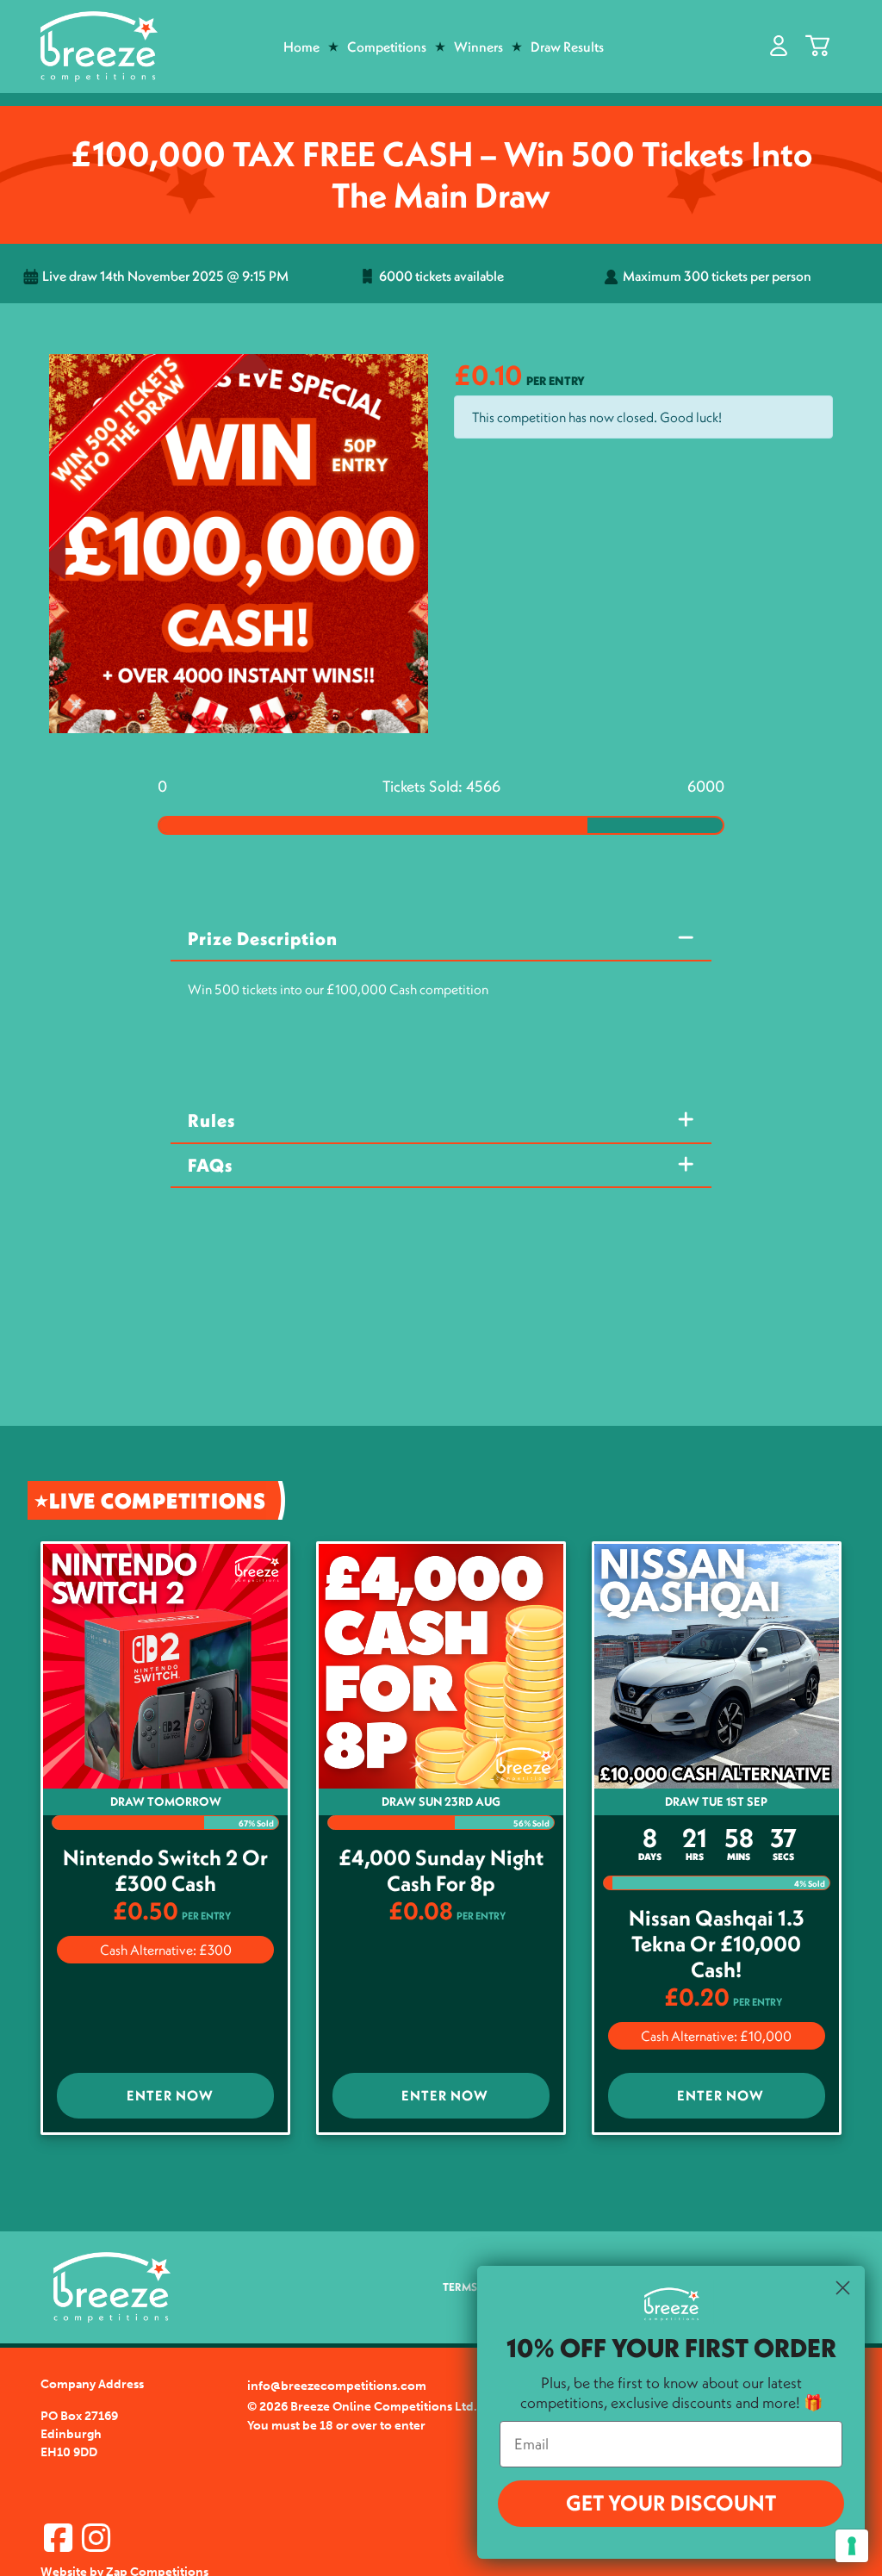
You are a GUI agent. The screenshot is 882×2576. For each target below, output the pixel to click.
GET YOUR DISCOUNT (671, 2503)
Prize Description (263, 939)
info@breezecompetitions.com (337, 2386)
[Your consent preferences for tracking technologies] (852, 2546)
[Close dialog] (843, 2288)
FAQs (210, 1165)
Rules (211, 1120)
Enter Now (170, 2095)
